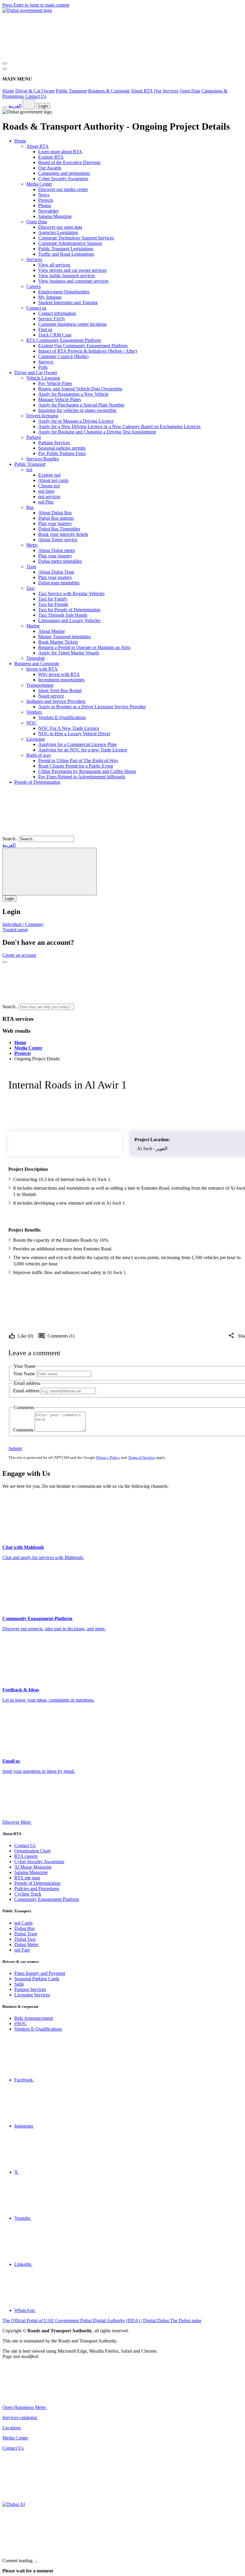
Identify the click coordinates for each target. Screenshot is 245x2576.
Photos (45, 206)
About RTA (142, 91)
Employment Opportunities (64, 292)
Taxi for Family (53, 599)
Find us (45, 329)
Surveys (46, 362)
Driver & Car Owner (35, 91)
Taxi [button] (30, 588)
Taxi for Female (53, 604)
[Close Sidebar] (5, 69)
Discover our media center (63, 189)
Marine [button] (33, 626)
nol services (49, 496)
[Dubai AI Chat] (14, 2504)
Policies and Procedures (37, 1889)
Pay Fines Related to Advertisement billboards (82, 777)
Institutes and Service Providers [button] (56, 701)
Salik (19, 1984)
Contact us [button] (36, 308)
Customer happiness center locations (72, 324)
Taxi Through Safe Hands (63, 615)
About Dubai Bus (55, 513)
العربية (15, 106)
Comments (24, 1430)
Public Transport (71, 91)
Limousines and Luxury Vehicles (69, 620)
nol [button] (29, 470)
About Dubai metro (57, 550)
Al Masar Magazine (33, 1867)
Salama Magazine (55, 216)
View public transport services (67, 276)
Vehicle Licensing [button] (43, 378)
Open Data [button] (37, 222)
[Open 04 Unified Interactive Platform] (92, 2407)
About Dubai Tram (56, 572)
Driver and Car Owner (36, 373)
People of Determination (37, 782)
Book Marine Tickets (58, 642)
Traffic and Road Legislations (66, 254)
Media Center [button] (39, 184)
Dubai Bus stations (56, 518)
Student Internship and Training (68, 303)
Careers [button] (33, 286)
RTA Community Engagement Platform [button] (64, 340)
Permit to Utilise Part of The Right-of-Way (78, 761)
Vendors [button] (34, 712)
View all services (54, 265)
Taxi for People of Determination (69, 610)
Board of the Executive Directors (69, 162)
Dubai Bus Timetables (59, 529)
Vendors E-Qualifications (62, 717)
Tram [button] (31, 567)
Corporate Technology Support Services (76, 238)
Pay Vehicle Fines (55, 383)
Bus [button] (30, 507)
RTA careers (26, 1856)
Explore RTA (51, 157)
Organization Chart (32, 1851)
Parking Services (54, 443)
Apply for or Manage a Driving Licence (76, 421)
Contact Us (36, 96)
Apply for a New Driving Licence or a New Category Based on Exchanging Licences (119, 426)
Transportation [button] (40, 685)
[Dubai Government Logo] (27, 10)
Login (43, 106)
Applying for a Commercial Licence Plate (78, 744)
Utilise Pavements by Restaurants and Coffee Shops (87, 771)
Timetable (36, 658)
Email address (26, 1391)
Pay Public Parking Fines (62, 453)
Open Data (190, 91)
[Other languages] (29, 104)
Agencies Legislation (58, 232)
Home (8, 91)
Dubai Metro (26, 1944)
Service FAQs (52, 319)
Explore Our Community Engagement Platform (83, 346)
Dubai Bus (24, 1928)
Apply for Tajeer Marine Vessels (69, 653)
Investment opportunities (61, 680)
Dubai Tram (26, 1934)
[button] (120, 1007)
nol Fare (22, 1950)
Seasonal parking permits (62, 448)
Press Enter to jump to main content (36, 5)
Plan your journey (55, 523)
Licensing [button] (36, 739)
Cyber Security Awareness (63, 179)
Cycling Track (28, 1894)
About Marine (52, 631)
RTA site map (27, 1878)
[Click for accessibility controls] (5, 107)
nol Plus (46, 502)
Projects (46, 200)
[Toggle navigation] (5, 63)
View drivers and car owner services (72, 270)
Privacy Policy (108, 1457)
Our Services (166, 91)
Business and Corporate (37, 664)
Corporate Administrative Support (70, 243)
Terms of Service (142, 1457)
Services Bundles (43, 459)
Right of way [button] (39, 755)
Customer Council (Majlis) (63, 356)
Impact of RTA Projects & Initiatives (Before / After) (88, 351)
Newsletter (48, 211)
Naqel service (51, 696)
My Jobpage (50, 297)
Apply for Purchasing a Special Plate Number (81, 405)
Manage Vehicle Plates (60, 399)
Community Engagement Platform (47, 1899)
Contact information (57, 313)
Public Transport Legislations (66, 249)
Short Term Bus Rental (60, 690)
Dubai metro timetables (60, 561)
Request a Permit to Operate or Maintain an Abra (84, 647)
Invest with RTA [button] (42, 669)
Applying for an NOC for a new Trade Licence (83, 750)
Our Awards (50, 168)
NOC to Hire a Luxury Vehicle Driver (74, 734)
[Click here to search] (5, 962)
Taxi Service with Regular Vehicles (71, 593)
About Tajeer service (58, 540)
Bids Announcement (34, 2018)
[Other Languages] (50, 872)
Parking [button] (34, 437)
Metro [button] (32, 545)
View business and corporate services (73, 281)
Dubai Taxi (25, 1939)
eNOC (21, 2024)
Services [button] (34, 259)
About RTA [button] (37, 146)
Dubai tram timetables (59, 583)
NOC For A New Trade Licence (69, 728)
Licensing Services (32, 1995)
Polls (43, 367)
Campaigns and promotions (64, 173)
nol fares (46, 491)
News (44, 195)
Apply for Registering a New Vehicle (73, 394)
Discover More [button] (17, 1822)
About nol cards (53, 480)
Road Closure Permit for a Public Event (76, 766)
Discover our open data (60, 227)
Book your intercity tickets (63, 534)
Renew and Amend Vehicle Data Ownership (80, 389)
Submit (15, 1448)
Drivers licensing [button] (42, 416)
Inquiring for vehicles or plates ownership (77, 410)
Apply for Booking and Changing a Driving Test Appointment (97, 432)
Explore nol (49, 475)
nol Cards (23, 1923)
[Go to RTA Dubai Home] (47, 56)
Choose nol (49, 486)
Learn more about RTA (60, 152)
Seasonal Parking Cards (37, 1979)
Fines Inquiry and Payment (40, 1973)
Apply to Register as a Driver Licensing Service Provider (92, 707)
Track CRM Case (55, 335)
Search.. (10, 839)
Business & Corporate (109, 91)
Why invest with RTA (59, 674)
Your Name (24, 1374)
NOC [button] (32, 723)
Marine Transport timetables (65, 637)
